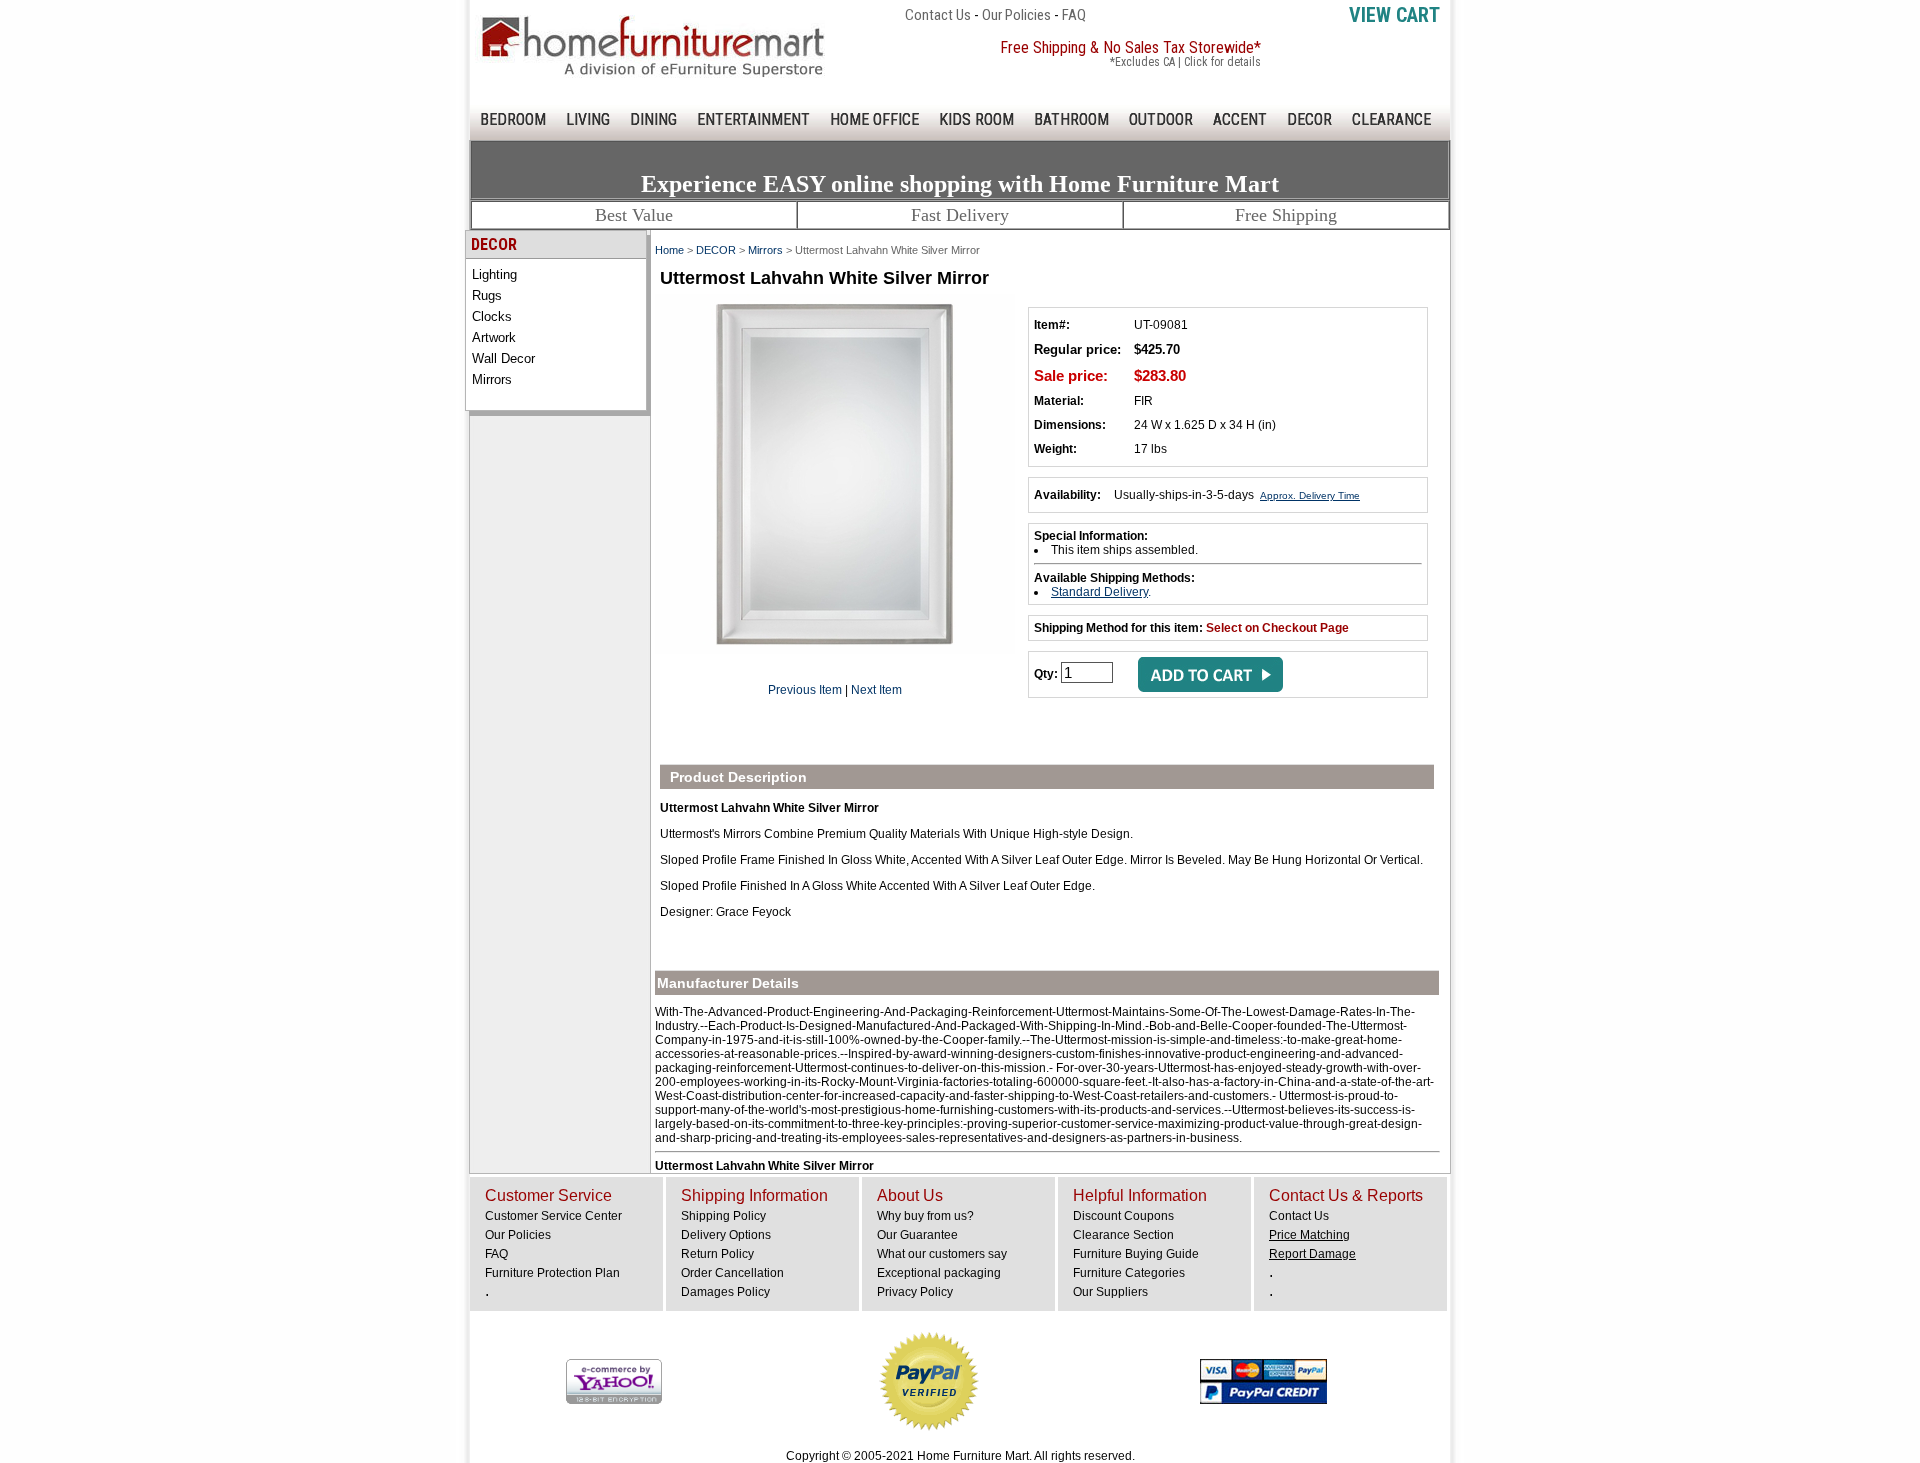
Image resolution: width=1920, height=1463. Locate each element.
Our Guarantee (917, 1235)
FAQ (1074, 15)
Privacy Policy (915, 1292)
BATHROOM (1071, 119)
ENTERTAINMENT (753, 119)
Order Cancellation (732, 1273)
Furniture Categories (1129, 1273)
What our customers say (942, 1254)
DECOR (1309, 119)
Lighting (494, 274)
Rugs (487, 295)
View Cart (1394, 15)
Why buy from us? (925, 1216)
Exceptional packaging (939, 1273)
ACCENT (1240, 119)
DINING (653, 119)
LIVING (588, 119)
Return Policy (717, 1254)
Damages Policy (725, 1292)
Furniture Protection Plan (552, 1273)
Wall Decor (503, 358)
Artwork (494, 337)
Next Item (876, 690)
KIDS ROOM (976, 119)
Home (669, 250)
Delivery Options (726, 1235)
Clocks (492, 316)
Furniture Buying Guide (1136, 1254)
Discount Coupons (1123, 1216)
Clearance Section (1123, 1235)
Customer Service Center (553, 1216)
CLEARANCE (1391, 119)
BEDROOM (513, 119)
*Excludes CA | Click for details (1185, 62)
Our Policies (1016, 15)
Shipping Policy (723, 1216)
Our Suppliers (1110, 1292)
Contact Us (938, 15)
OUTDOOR (1161, 119)
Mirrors (492, 379)
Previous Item (805, 690)
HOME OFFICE (874, 119)
